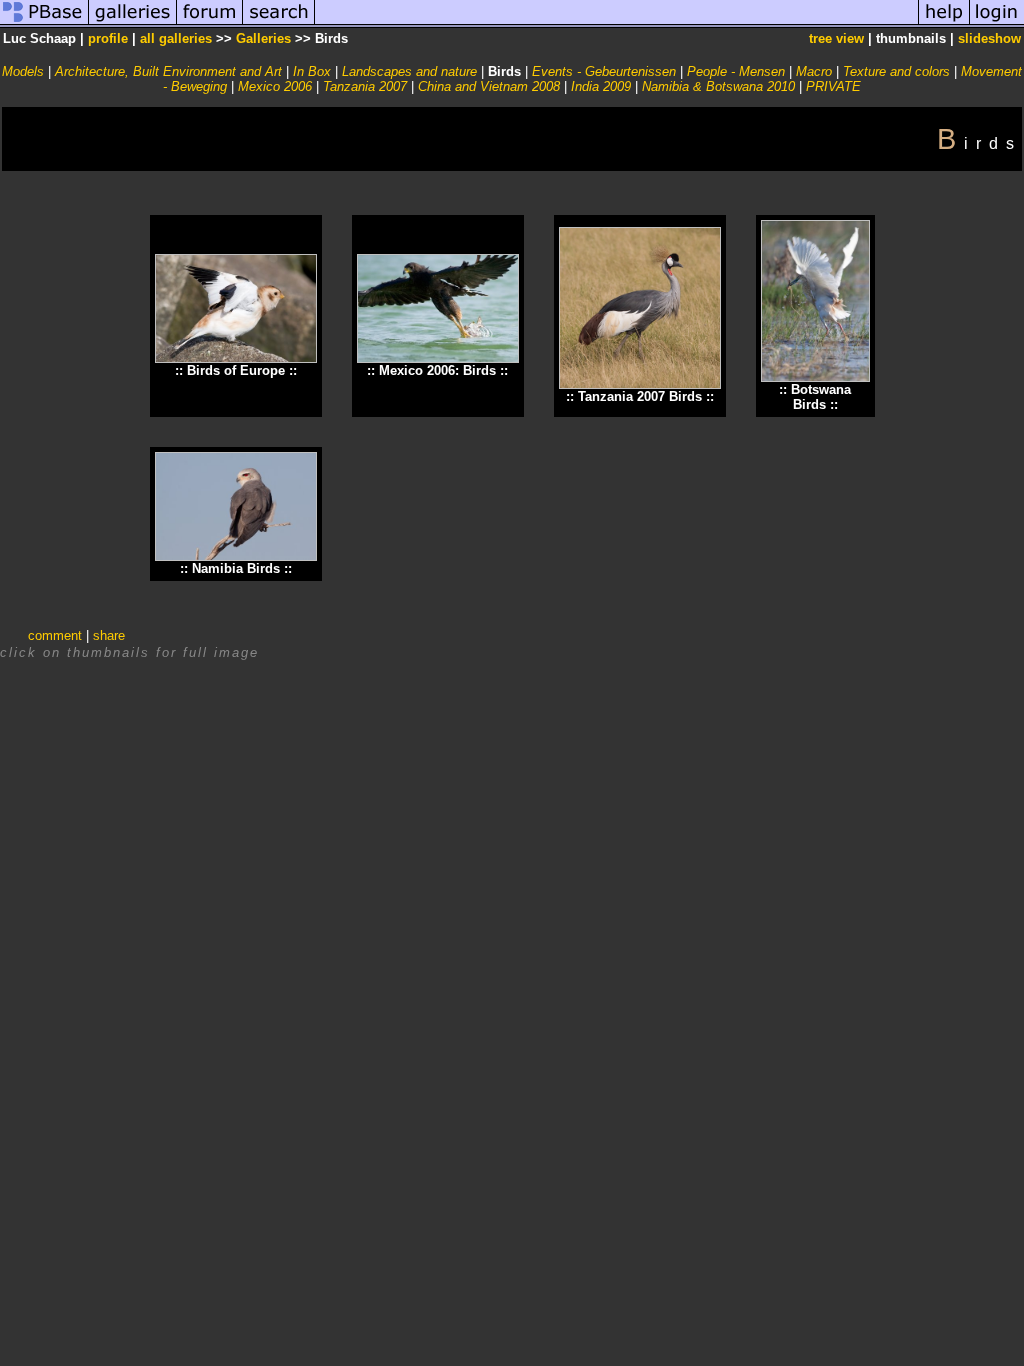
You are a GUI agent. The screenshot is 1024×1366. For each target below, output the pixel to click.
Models (23, 71)
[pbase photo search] (279, 23)
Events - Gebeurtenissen (604, 71)
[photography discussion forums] (210, 23)
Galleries (263, 38)
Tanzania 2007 (365, 86)
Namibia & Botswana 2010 (718, 86)
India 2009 (601, 86)
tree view (836, 38)
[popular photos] (616, 23)
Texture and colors (896, 71)
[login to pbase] (997, 23)
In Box (312, 71)
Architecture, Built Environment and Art (168, 71)
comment (55, 635)
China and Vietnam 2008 (489, 86)
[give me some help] (944, 23)
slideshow (989, 38)
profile (108, 38)
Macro (814, 71)
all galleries (176, 38)
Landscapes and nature (409, 71)
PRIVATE (833, 86)
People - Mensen (736, 71)
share (109, 635)
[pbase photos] (44, 23)
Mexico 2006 (275, 86)
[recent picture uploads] (133, 23)
